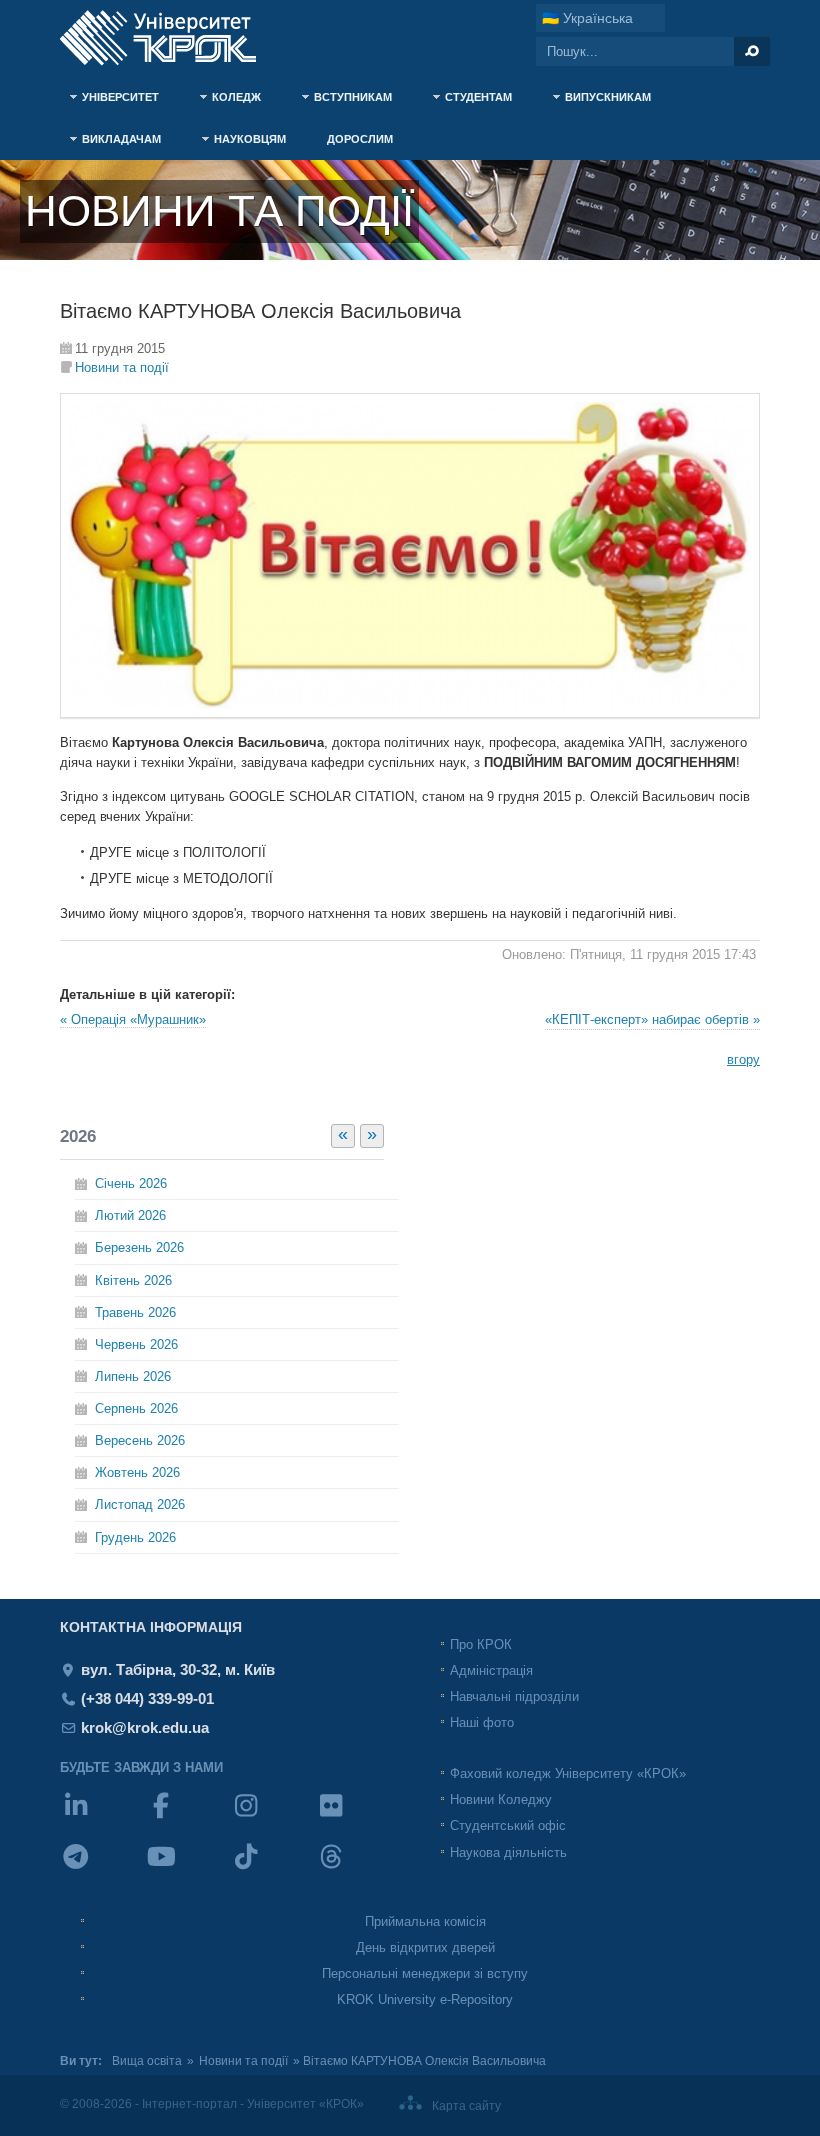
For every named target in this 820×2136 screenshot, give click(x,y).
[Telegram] (102, 1869)
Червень (136, 1344)
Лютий (130, 1215)
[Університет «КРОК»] (170, 38)
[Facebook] (187, 1818)
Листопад (140, 1504)
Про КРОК (481, 1644)
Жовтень (137, 1472)
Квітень (133, 1280)
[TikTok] (272, 1869)
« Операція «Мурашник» (133, 1019)
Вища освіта (147, 2061)
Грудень (135, 1537)
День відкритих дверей (425, 1947)
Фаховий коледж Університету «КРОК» (568, 1773)
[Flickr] (357, 1818)
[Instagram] (272, 1818)
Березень (139, 1247)
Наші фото (482, 1722)
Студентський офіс (508, 1825)
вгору (743, 1059)
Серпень (136, 1408)
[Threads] (357, 1869)
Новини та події (122, 367)
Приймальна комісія (425, 1921)
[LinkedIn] (102, 1818)
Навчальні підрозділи (514, 1696)
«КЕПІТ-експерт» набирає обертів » (652, 1019)
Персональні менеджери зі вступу (425, 1973)
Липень (133, 1376)
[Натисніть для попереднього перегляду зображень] (410, 713)
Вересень (140, 1440)
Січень (131, 1183)
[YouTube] (187, 1869)
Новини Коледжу (501, 1799)
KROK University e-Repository (425, 1999)
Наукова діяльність (508, 1852)
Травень (135, 1312)
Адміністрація (491, 1670)
